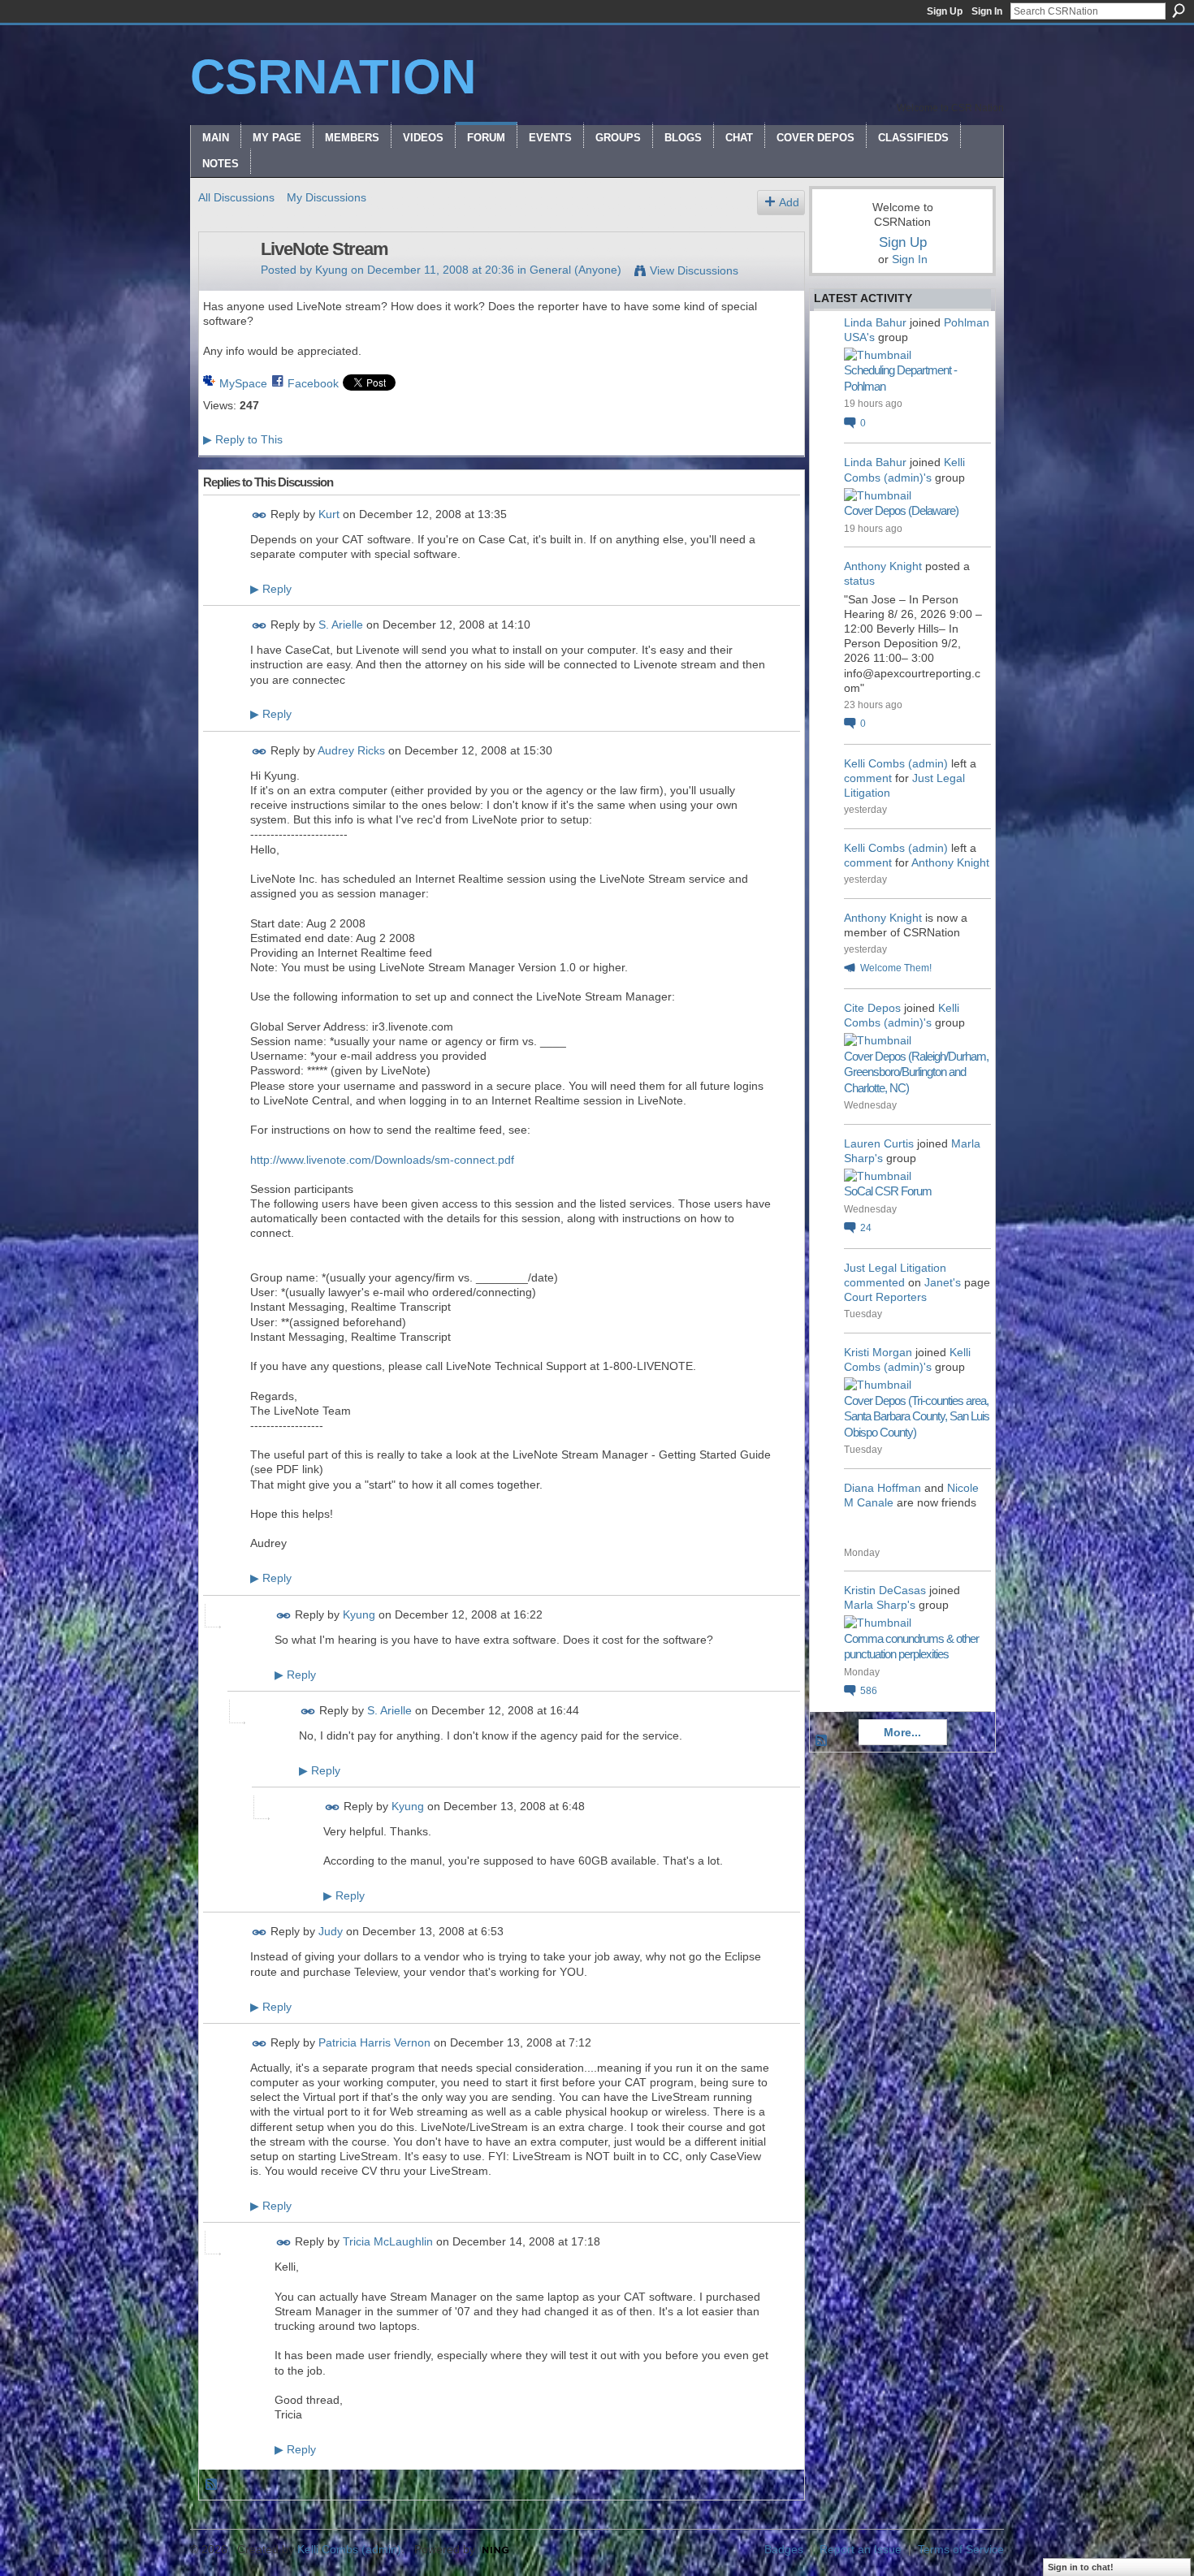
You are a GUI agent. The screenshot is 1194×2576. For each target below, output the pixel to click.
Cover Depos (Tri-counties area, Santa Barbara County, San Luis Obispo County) (917, 1416)
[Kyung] (225, 283)
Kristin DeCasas (885, 1590)
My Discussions (327, 197)
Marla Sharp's (880, 1605)
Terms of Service (961, 2549)
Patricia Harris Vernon (374, 2042)
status (859, 581)
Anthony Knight (883, 566)
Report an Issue (861, 2549)
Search (1179, 11)
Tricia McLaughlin (388, 2242)
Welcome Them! (896, 968)
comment (868, 778)
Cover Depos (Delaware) (901, 510)
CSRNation (333, 77)
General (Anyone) (575, 270)
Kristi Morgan (878, 1352)
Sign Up (945, 11)
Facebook (313, 383)
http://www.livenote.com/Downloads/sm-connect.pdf (382, 1160)
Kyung (331, 270)
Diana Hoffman (883, 1488)
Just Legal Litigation (895, 1268)
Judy (331, 1932)
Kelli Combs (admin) (896, 763)
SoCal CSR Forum (888, 1191)
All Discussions (236, 197)
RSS (212, 2485)
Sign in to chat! (1081, 2567)
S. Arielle (341, 625)
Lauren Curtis (879, 1143)
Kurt (329, 514)
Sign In (987, 11)
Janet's (943, 1282)
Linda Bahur (875, 322)
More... (902, 1732)
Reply (271, 589)
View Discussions (694, 270)
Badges (784, 2549)
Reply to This (243, 439)
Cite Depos (872, 1008)
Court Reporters (885, 1297)
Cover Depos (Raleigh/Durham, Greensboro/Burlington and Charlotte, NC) (916, 1072)
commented (874, 1282)
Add (789, 202)
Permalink (260, 515)
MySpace (243, 383)
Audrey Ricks (351, 750)
